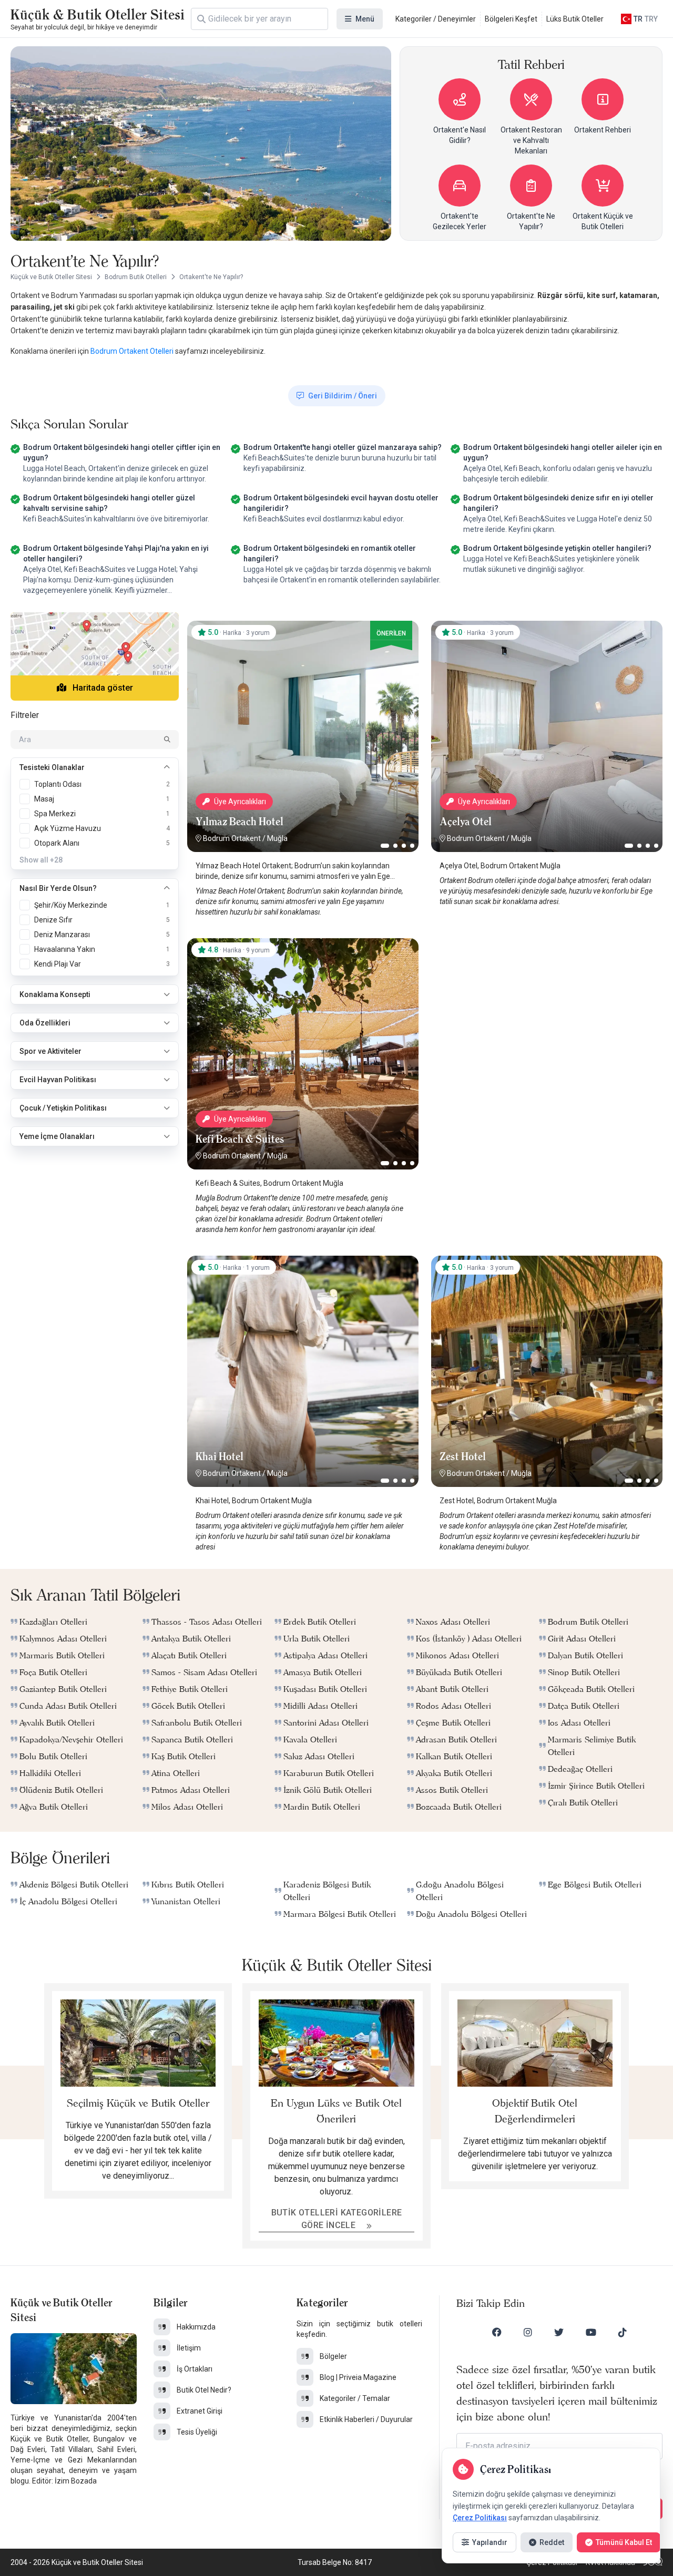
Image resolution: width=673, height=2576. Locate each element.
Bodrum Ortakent (232, 838)
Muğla (277, 838)
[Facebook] (497, 2332)
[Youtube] (591, 2332)
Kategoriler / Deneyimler (436, 19)
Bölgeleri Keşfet (511, 19)
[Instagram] (528, 2332)
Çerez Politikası (480, 2518)
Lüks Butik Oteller (575, 19)
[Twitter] (559, 2332)
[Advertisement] (547, 1004)
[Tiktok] (623, 2332)
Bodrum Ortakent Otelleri (133, 351)
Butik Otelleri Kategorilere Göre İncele (337, 2219)
